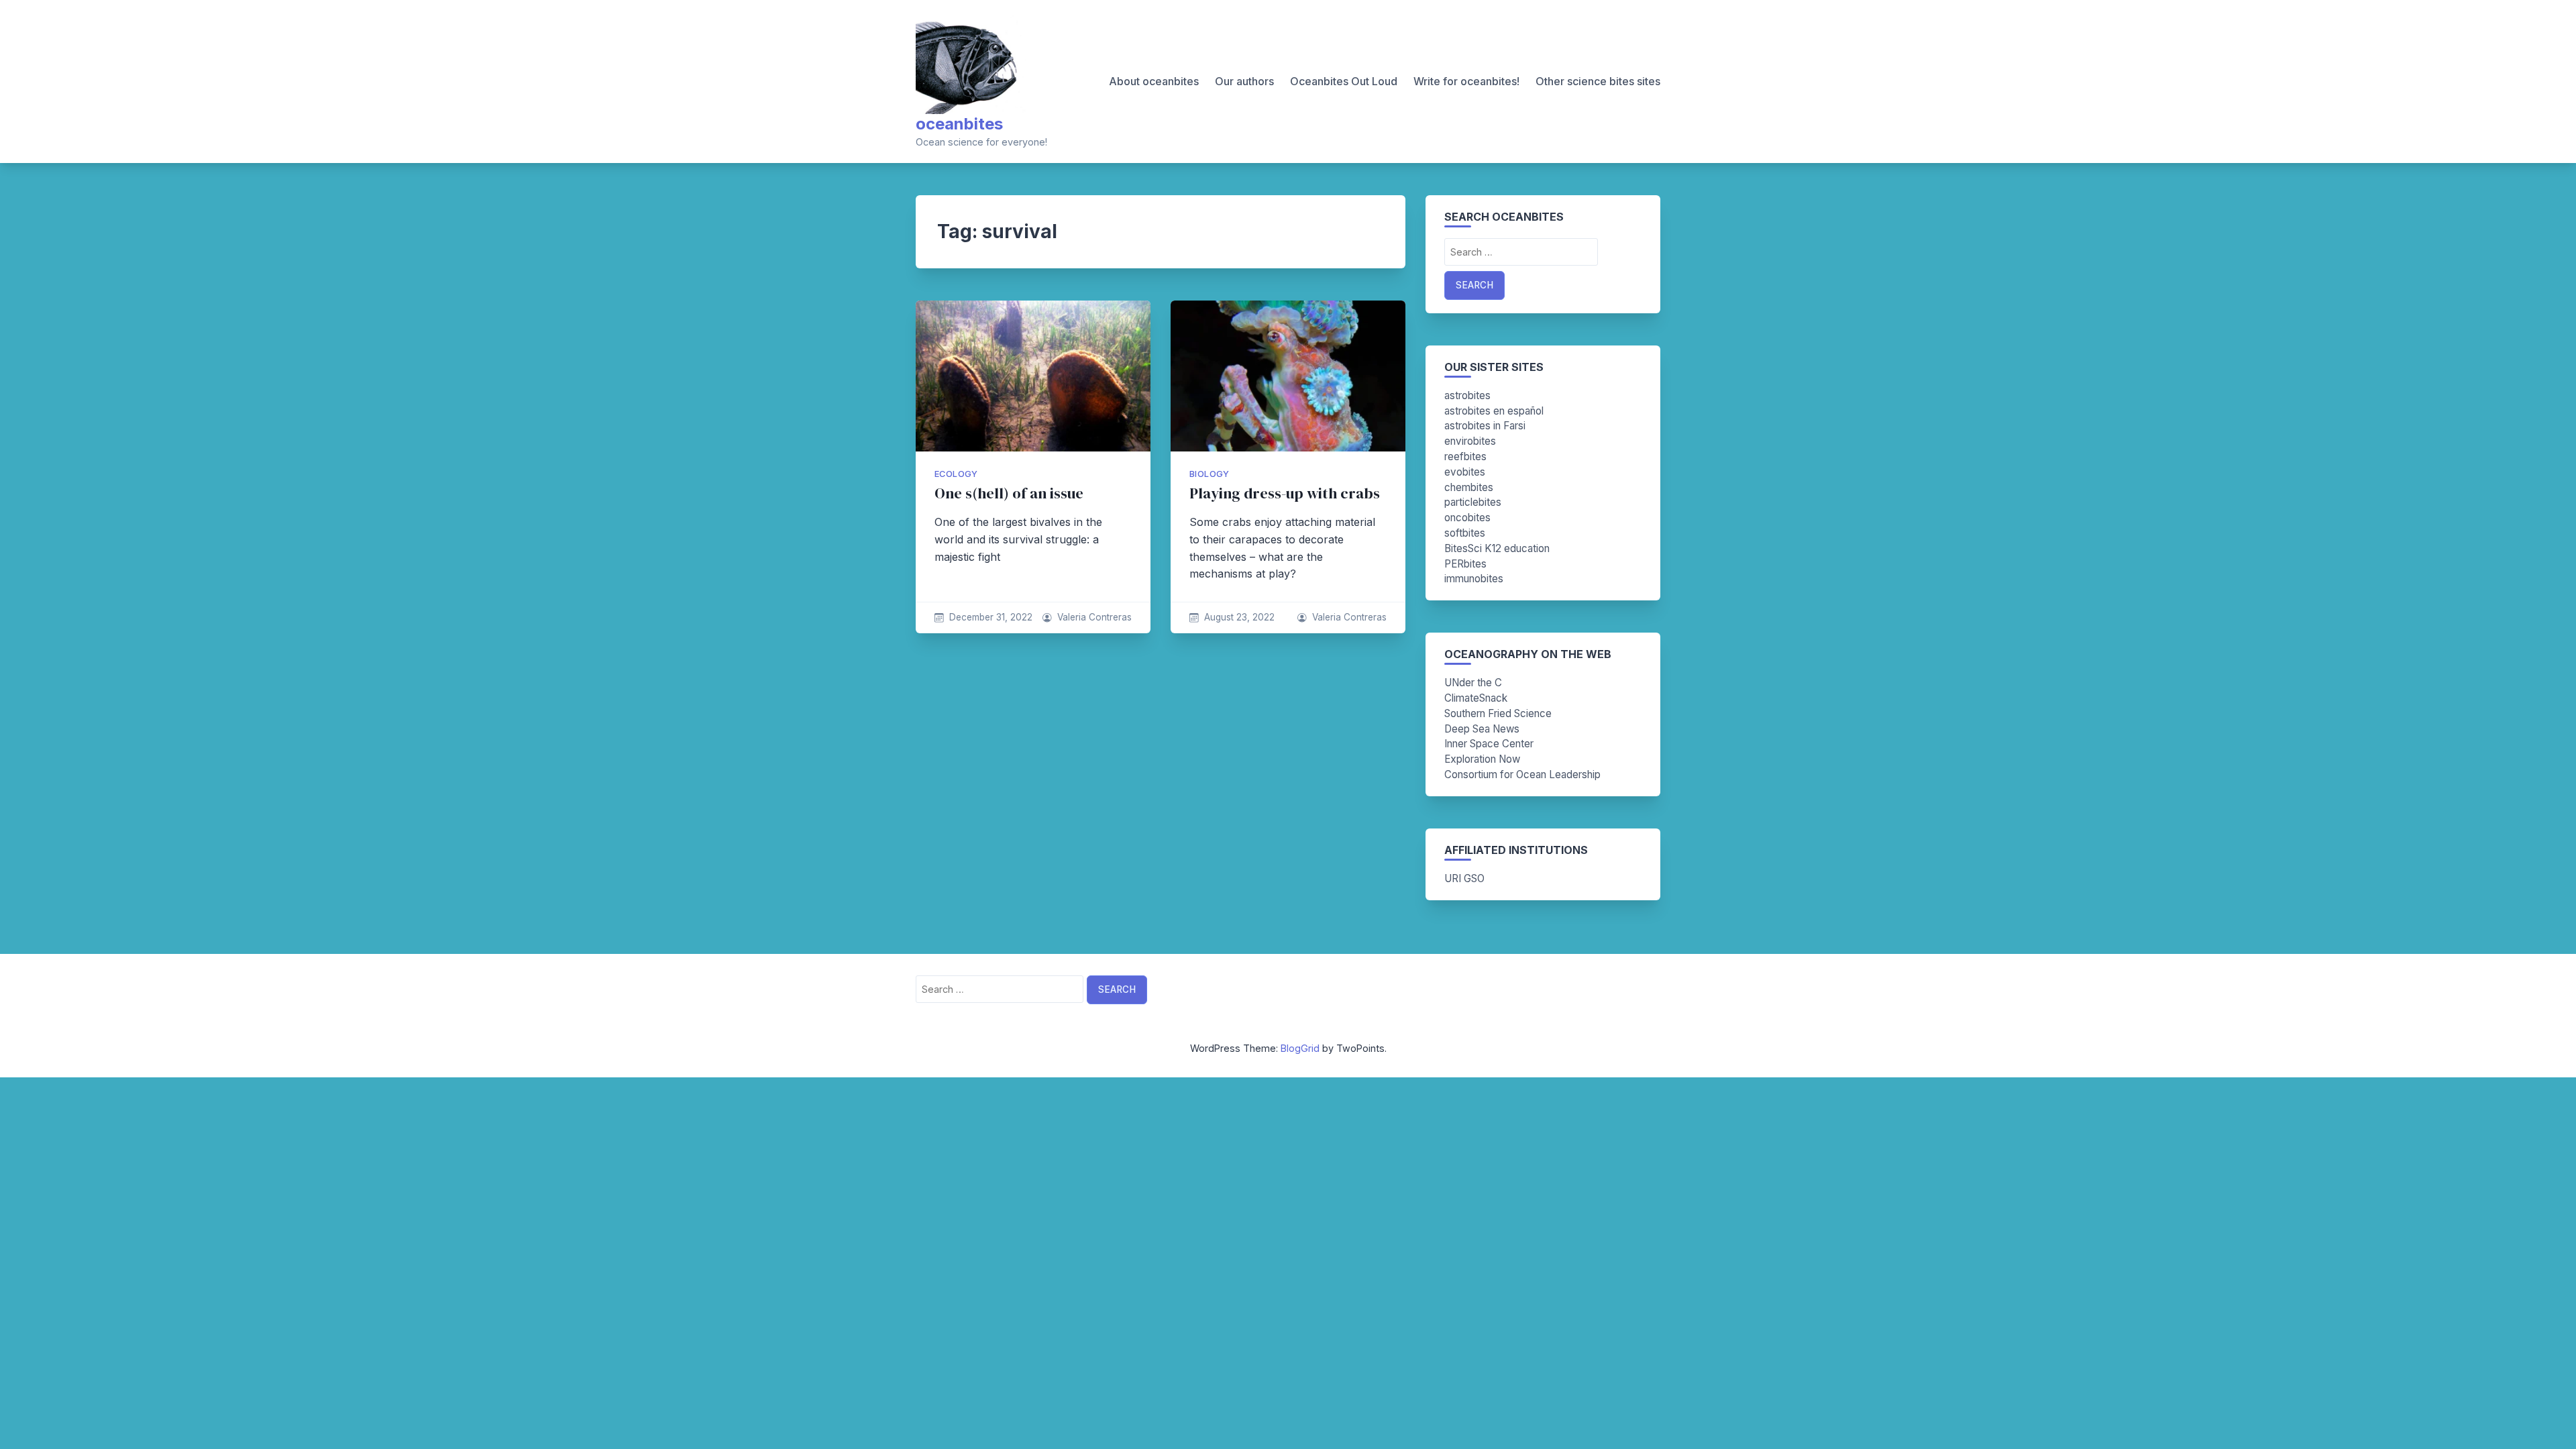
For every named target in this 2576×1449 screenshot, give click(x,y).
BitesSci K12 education (1497, 548)
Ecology (956, 474)
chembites (1469, 487)
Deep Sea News (1482, 729)
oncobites (1467, 518)
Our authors (1244, 81)
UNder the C (1473, 683)
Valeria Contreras (1094, 617)
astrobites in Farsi (1485, 426)
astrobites (1467, 395)
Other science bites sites (1598, 81)
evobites (1465, 472)
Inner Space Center (1489, 744)
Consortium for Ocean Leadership (1522, 774)
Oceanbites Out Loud (1344, 81)
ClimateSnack (1476, 698)
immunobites (1474, 579)
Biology (1210, 474)
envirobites (1470, 441)
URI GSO (1464, 878)
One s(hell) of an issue (1009, 493)
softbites (1465, 533)
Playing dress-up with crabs (1285, 493)
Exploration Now (1482, 759)
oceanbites (959, 124)
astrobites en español (1494, 411)
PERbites (1465, 564)
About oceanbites (1154, 81)
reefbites (1465, 457)
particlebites (1473, 502)
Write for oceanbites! (1466, 81)
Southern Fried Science (1498, 713)
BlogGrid (1300, 1048)
